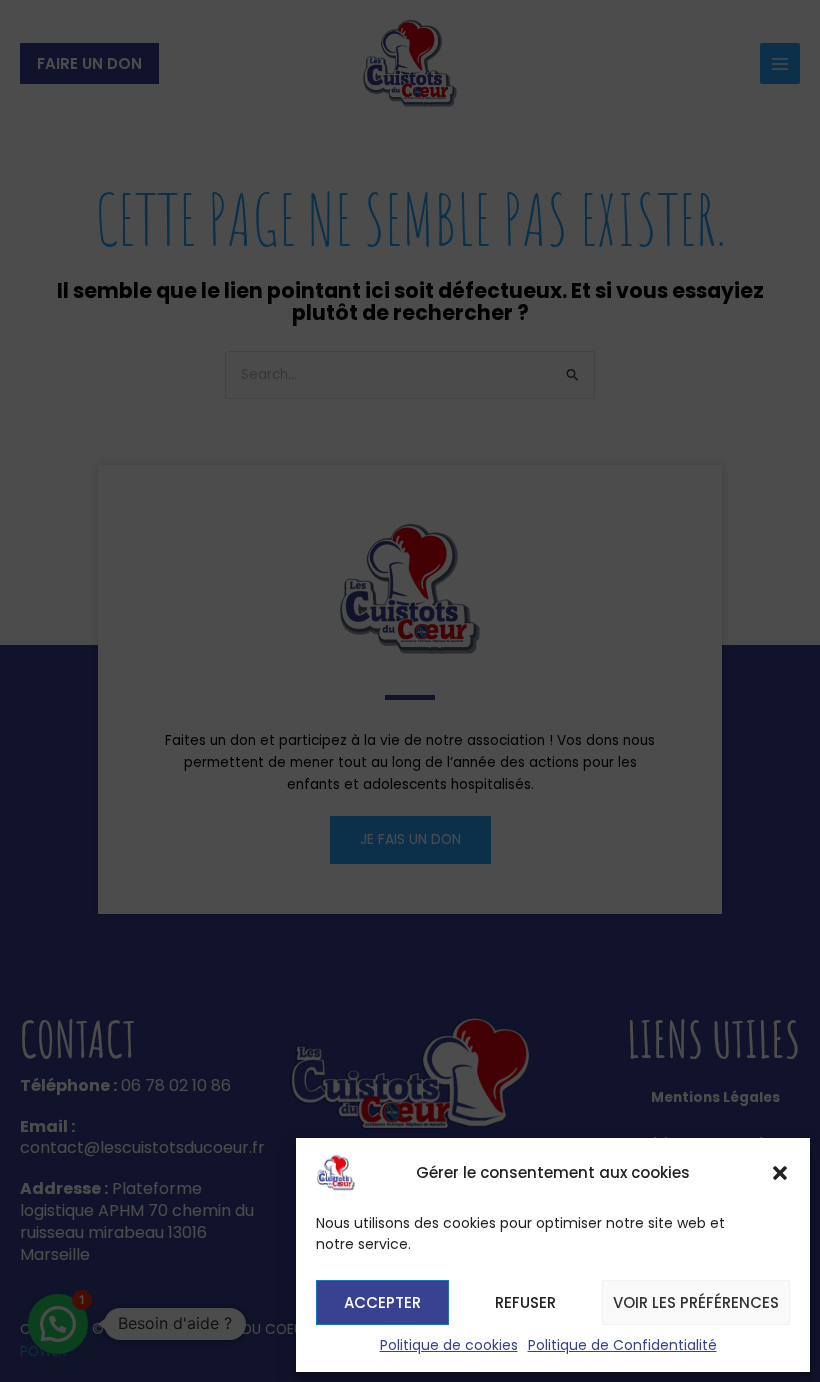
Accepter (382, 1302)
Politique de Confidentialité (622, 1345)
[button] (780, 1173)
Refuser (525, 1302)
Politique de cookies (449, 1345)
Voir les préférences (696, 1302)
